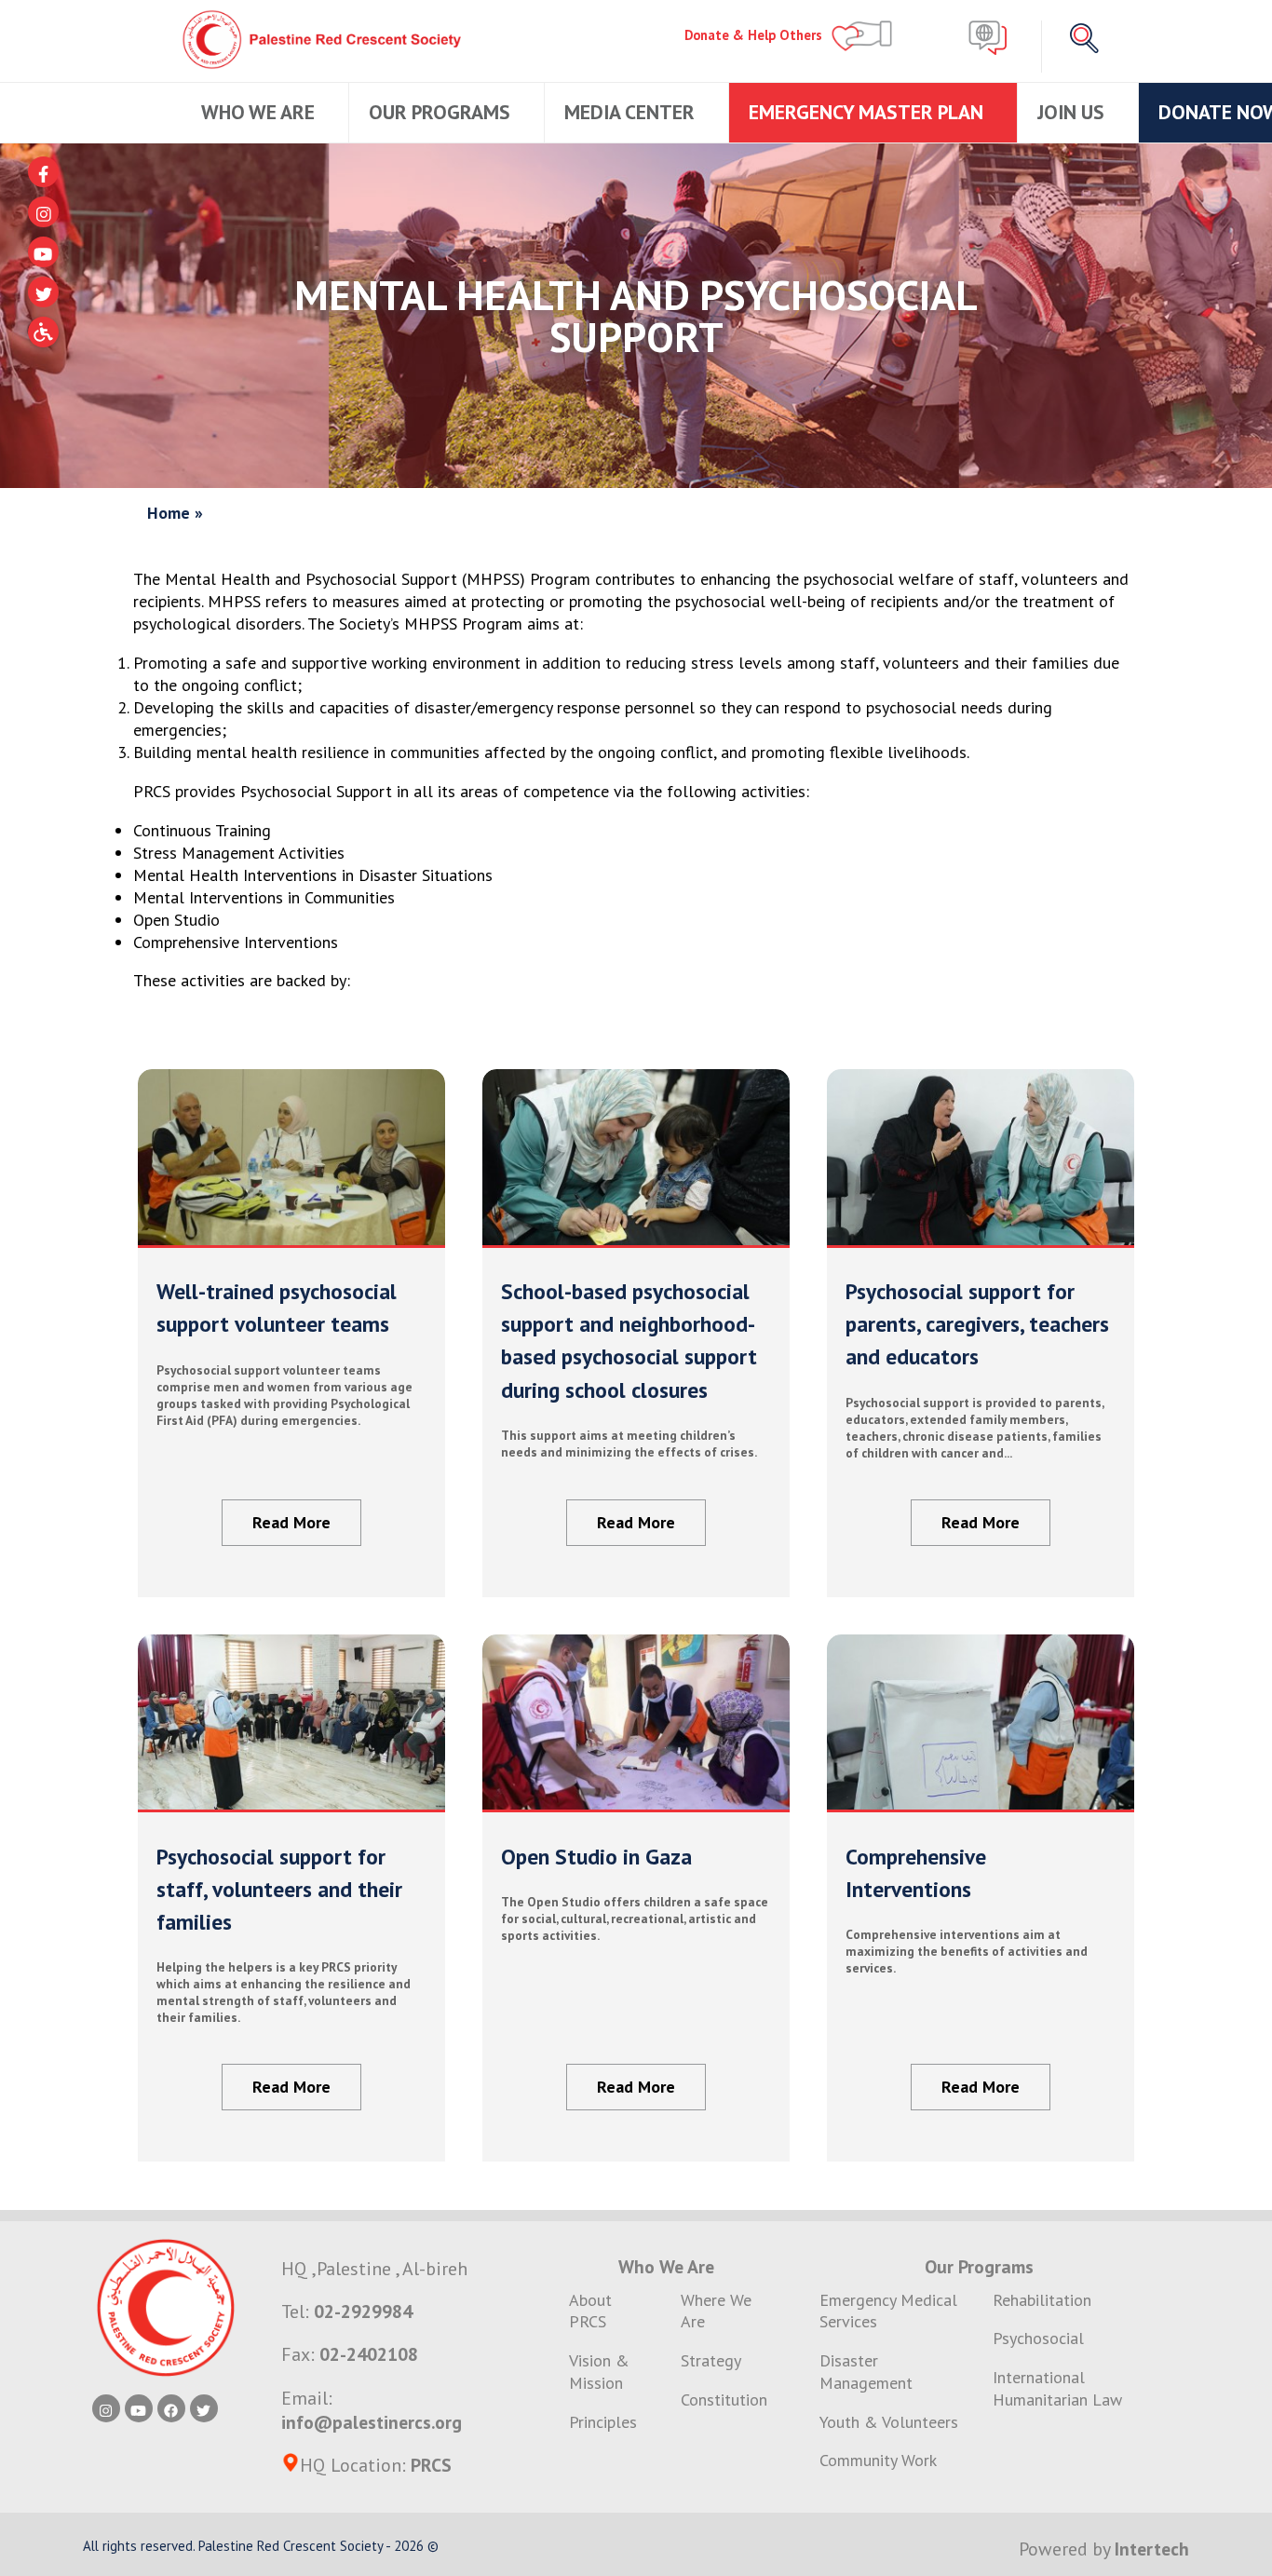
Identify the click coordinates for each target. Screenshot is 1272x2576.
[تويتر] (43, 292)
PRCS (431, 2465)
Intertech (1152, 2549)
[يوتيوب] (43, 252)
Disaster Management (866, 2372)
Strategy (711, 2360)
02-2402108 (369, 2354)
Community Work (878, 2460)
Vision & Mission (599, 2372)
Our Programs (442, 112)
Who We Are (260, 112)
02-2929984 (363, 2311)
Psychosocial (1038, 2338)
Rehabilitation (1042, 2300)
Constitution (724, 2400)
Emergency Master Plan (868, 112)
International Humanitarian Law (1057, 2388)
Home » (175, 513)
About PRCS (590, 2311)
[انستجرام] (43, 212)
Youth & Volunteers (889, 2422)
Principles (603, 2422)
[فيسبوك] (43, 172)
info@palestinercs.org (372, 2422)
